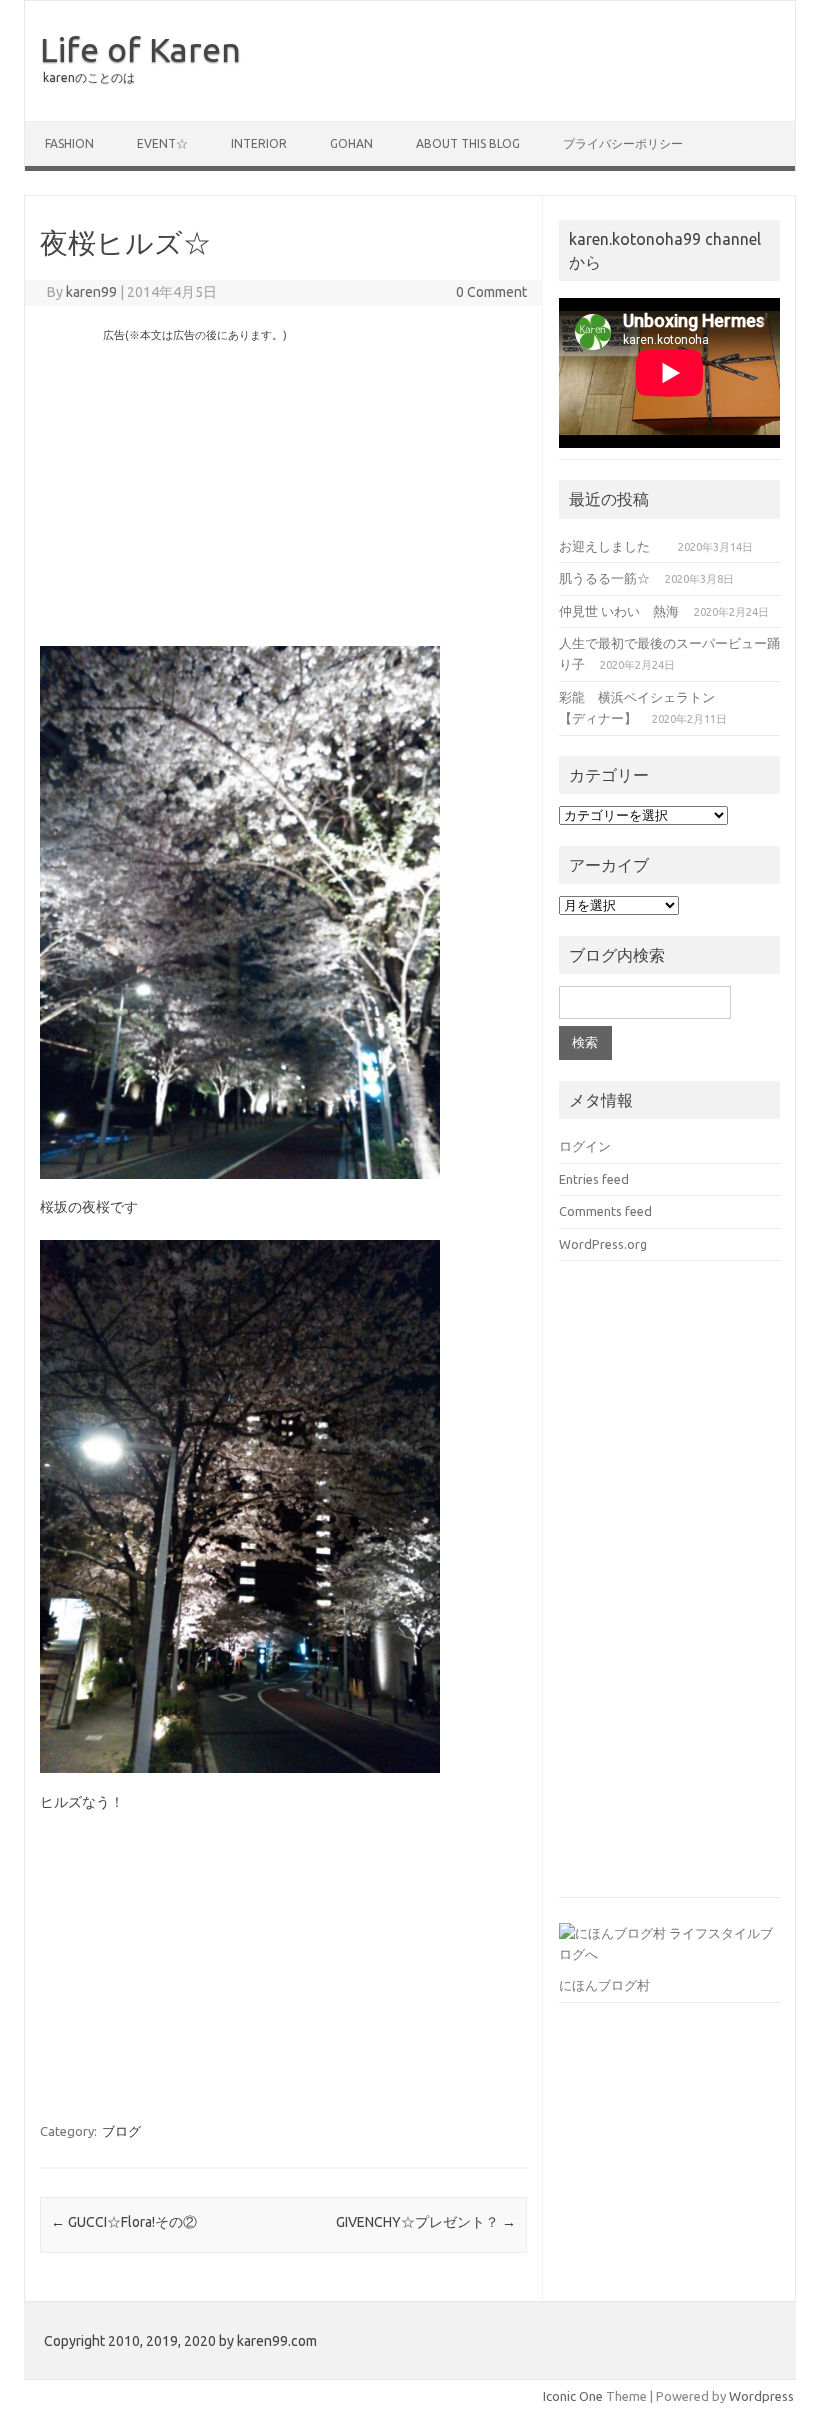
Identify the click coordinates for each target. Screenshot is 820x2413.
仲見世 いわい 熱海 (619, 611)
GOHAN (351, 143)
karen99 (91, 292)
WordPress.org (603, 1244)
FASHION (69, 143)
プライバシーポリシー (623, 143)
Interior (259, 143)
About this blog (468, 143)
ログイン (585, 1146)
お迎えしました (611, 546)
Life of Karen (140, 49)
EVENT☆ (162, 143)
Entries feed (594, 1179)
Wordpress (761, 2396)
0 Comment (491, 292)
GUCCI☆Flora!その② (124, 2222)
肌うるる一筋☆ (604, 578)
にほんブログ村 (604, 1985)
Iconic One (573, 2396)
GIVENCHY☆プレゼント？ (426, 2222)
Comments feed (605, 1211)
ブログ (121, 2131)
